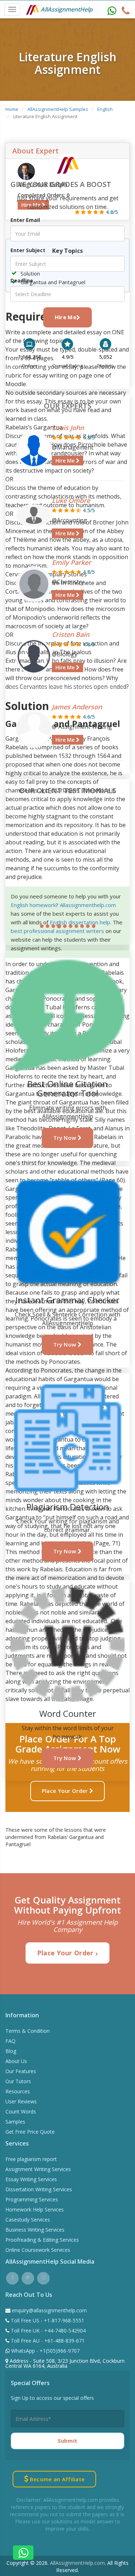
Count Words (21, 2111)
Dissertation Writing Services (39, 2189)
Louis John (68, 428)
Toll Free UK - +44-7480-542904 (48, 2331)
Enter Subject (28, 250)
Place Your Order (66, 1791)
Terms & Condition (28, 2031)
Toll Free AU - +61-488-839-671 (47, 2341)
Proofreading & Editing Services (42, 2240)
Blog (11, 2051)
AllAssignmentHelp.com (77, 2563)
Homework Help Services (35, 2209)
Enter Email (25, 220)
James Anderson (77, 707)
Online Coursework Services (38, 2250)
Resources (18, 2091)
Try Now (65, 1138)
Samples (15, 2122)
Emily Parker (71, 562)
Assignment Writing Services (38, 2169)
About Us (16, 2061)
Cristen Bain (71, 634)
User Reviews (21, 2101)
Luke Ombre (71, 500)
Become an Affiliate (56, 2479)
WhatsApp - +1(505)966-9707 (45, 2351)
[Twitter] (28, 2277)
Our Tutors (18, 2081)
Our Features (21, 2071)
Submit (68, 2441)
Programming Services (32, 2199)
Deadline (22, 280)
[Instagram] (43, 2277)
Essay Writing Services (31, 2179)
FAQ (10, 2041)
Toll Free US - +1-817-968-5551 (47, 2320)
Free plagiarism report (31, 2159)
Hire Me (66, 317)
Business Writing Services (35, 2230)
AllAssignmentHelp (66, 9)
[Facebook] (12, 2277)
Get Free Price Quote (30, 2132)
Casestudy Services (28, 2220)
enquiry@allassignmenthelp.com (49, 2310)
